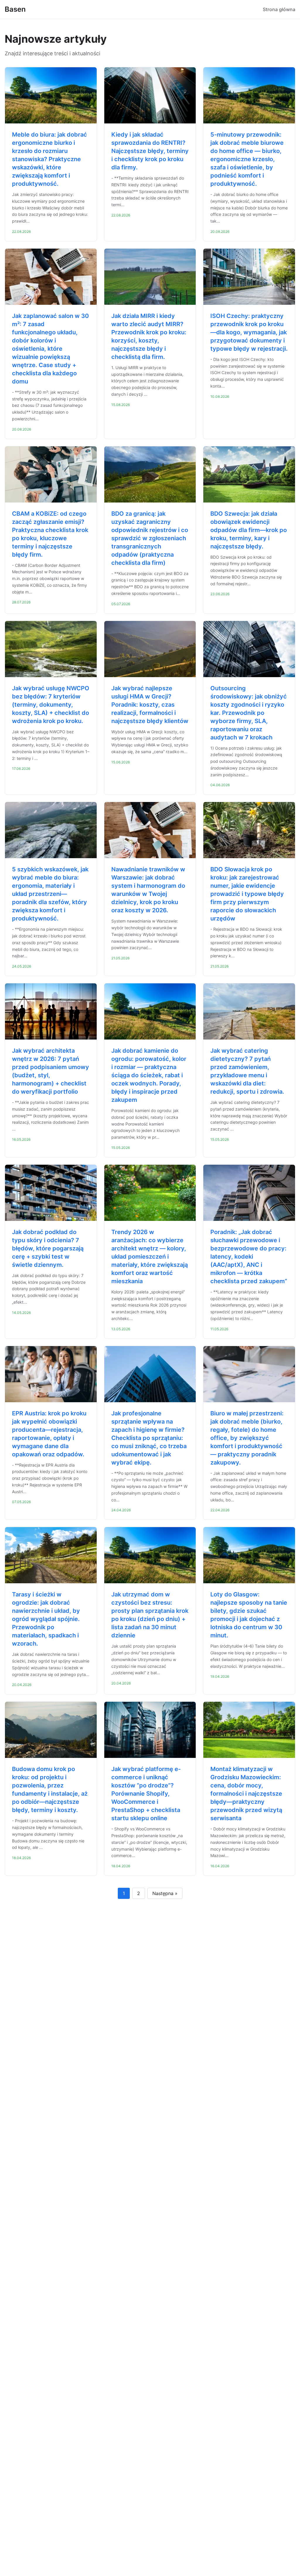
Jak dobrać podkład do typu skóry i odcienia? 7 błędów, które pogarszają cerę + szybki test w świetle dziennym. (48, 1248)
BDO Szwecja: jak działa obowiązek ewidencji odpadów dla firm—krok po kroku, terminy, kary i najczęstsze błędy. (249, 530)
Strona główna (279, 9)
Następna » (165, 1893)
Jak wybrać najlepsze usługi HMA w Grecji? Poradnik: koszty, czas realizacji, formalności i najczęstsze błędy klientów (150, 705)
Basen (15, 9)
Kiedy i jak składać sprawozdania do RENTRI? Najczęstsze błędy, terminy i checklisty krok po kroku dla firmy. (150, 151)
